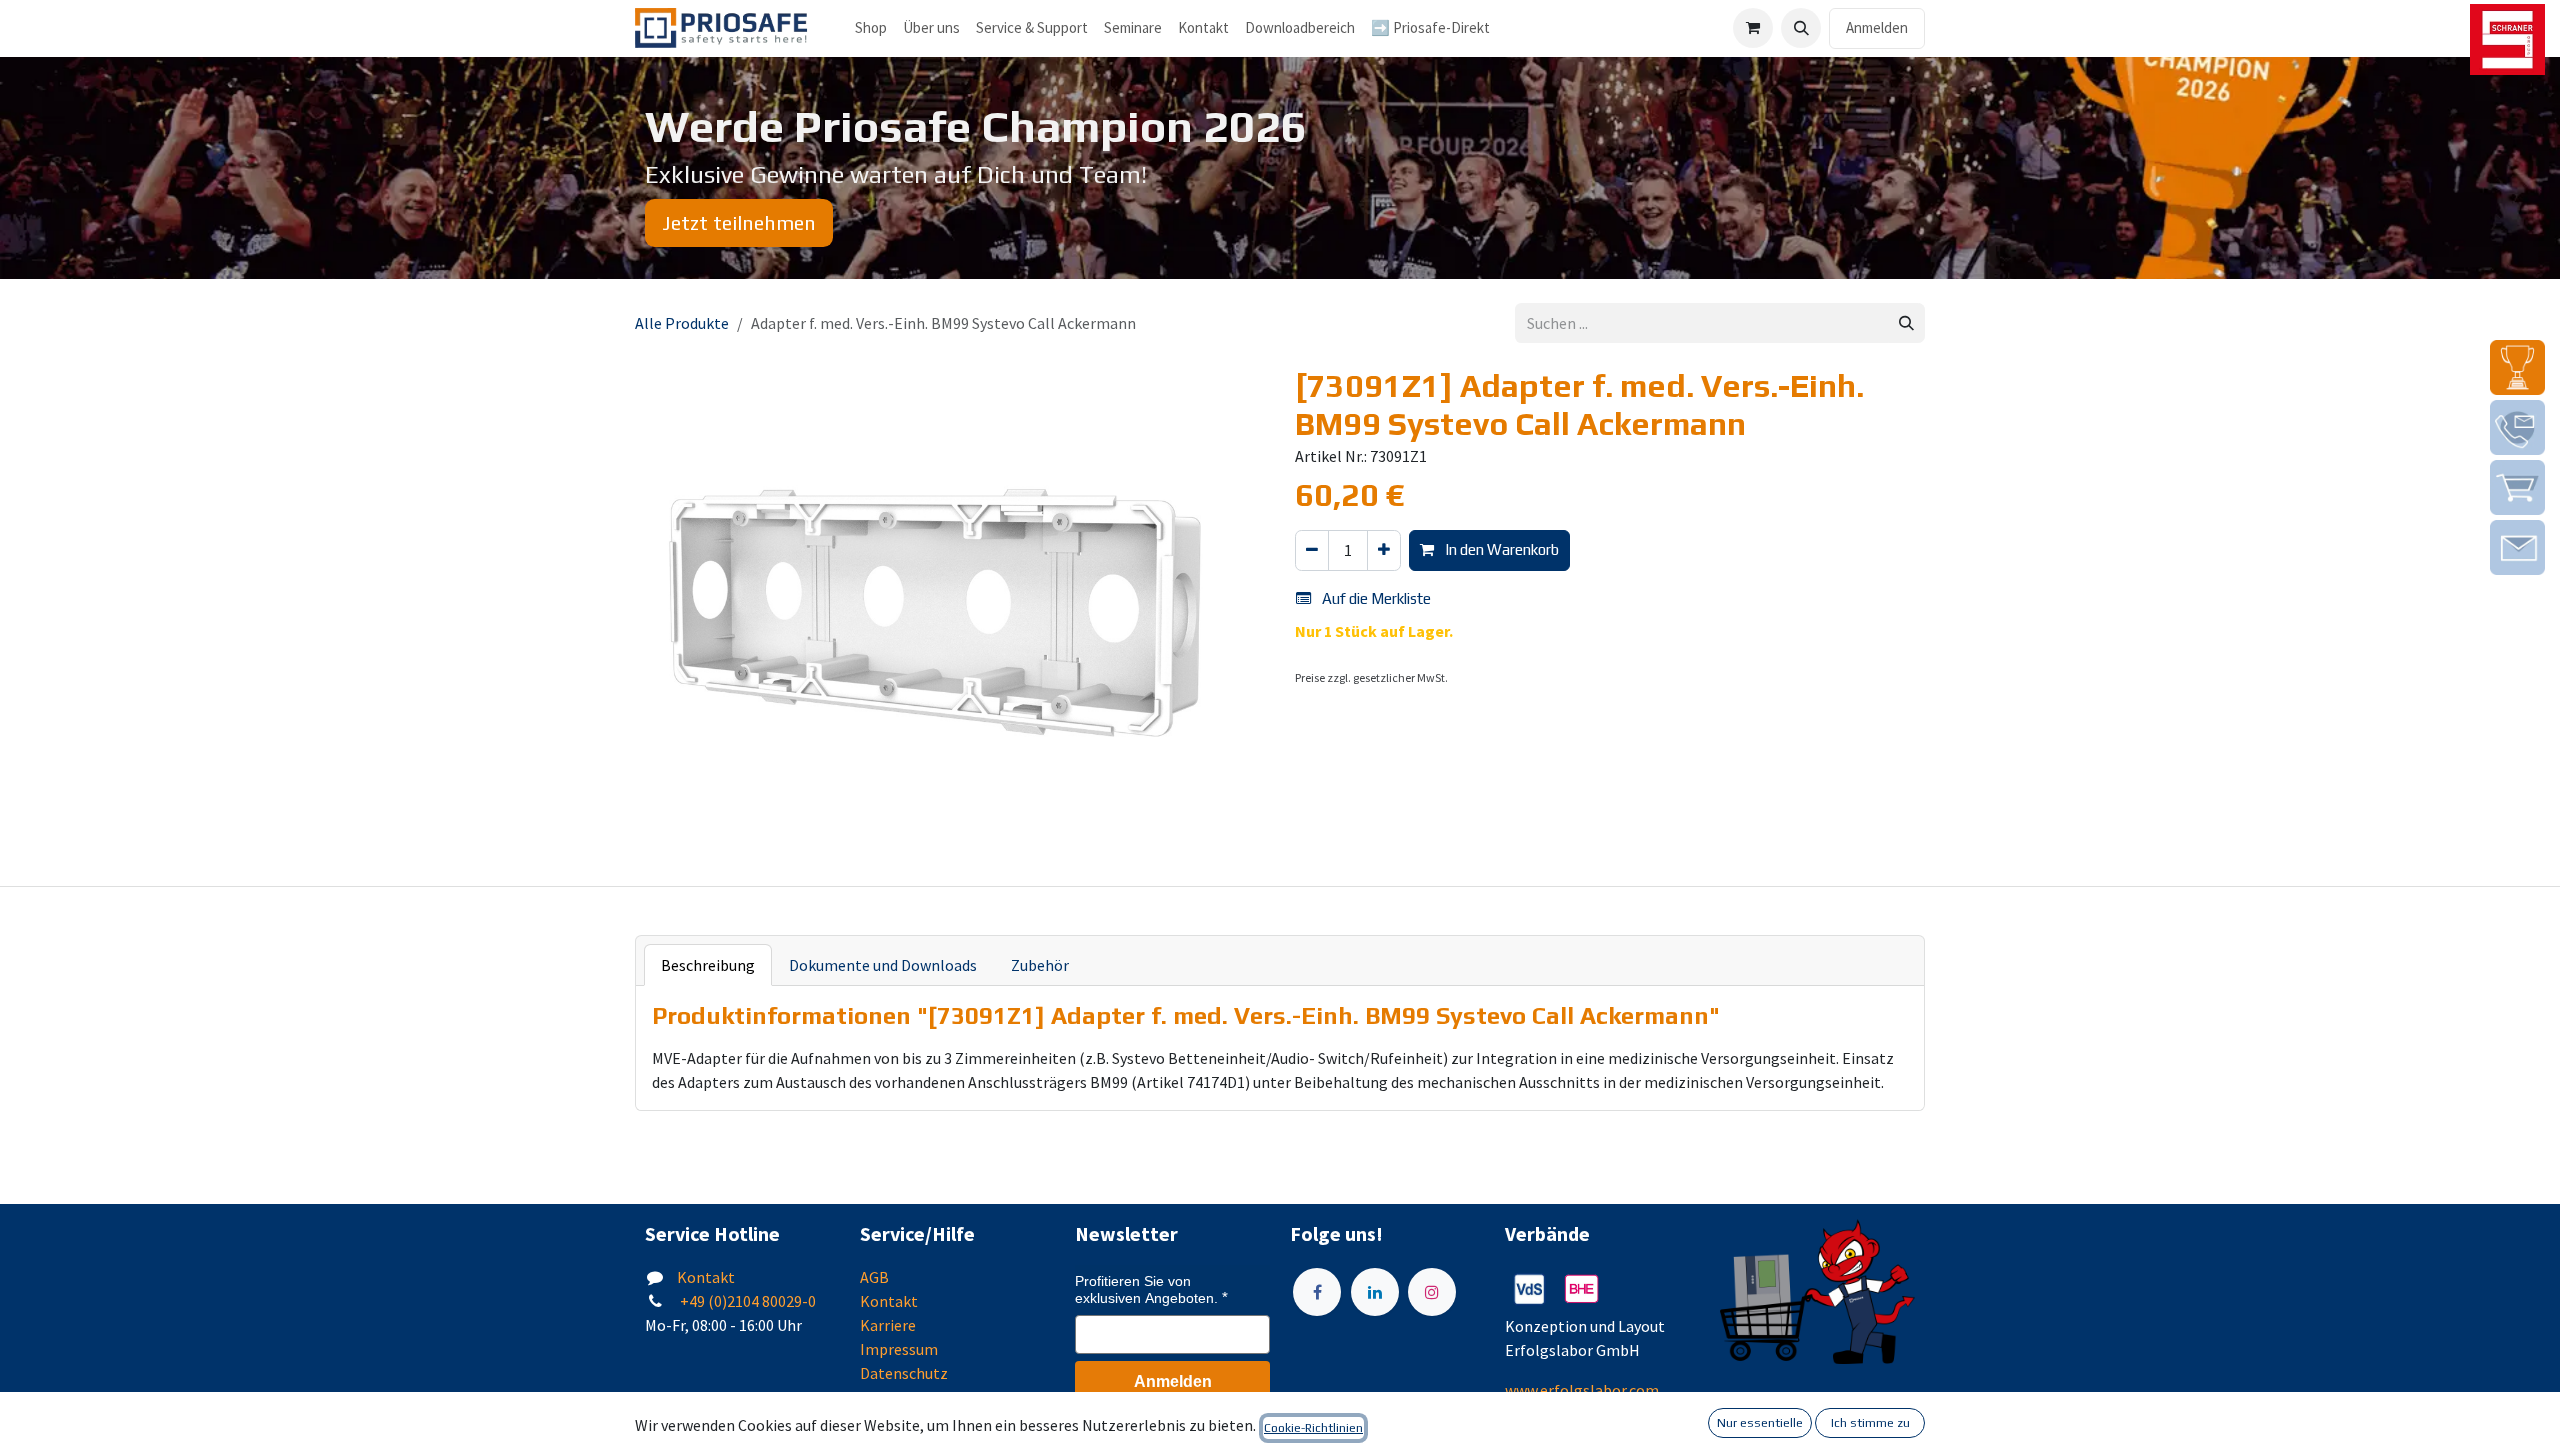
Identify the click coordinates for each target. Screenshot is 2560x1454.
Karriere (888, 1325)
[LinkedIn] (1375, 1292)
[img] (2517, 367)
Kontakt (706, 1277)
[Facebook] (1317, 1292)
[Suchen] (1906, 323)
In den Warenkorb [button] (1500, 549)
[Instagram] (1432, 1292)
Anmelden (1877, 27)
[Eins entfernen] (1312, 550)
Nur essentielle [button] (1760, 1423)
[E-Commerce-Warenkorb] (1753, 28)
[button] (1801, 28)
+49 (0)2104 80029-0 (746, 1301)
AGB (874, 1277)
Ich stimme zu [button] (1870, 1423)
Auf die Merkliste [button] (1375, 598)
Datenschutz (904, 1373)
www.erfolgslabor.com (1582, 1390)
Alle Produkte (682, 323)
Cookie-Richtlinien (1313, 1428)
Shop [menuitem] (871, 27)
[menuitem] (931, 28)
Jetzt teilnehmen (739, 222)
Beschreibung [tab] (708, 965)
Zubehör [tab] (1040, 965)
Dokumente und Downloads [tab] (883, 965)
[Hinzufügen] (1384, 550)
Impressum (899, 1349)
